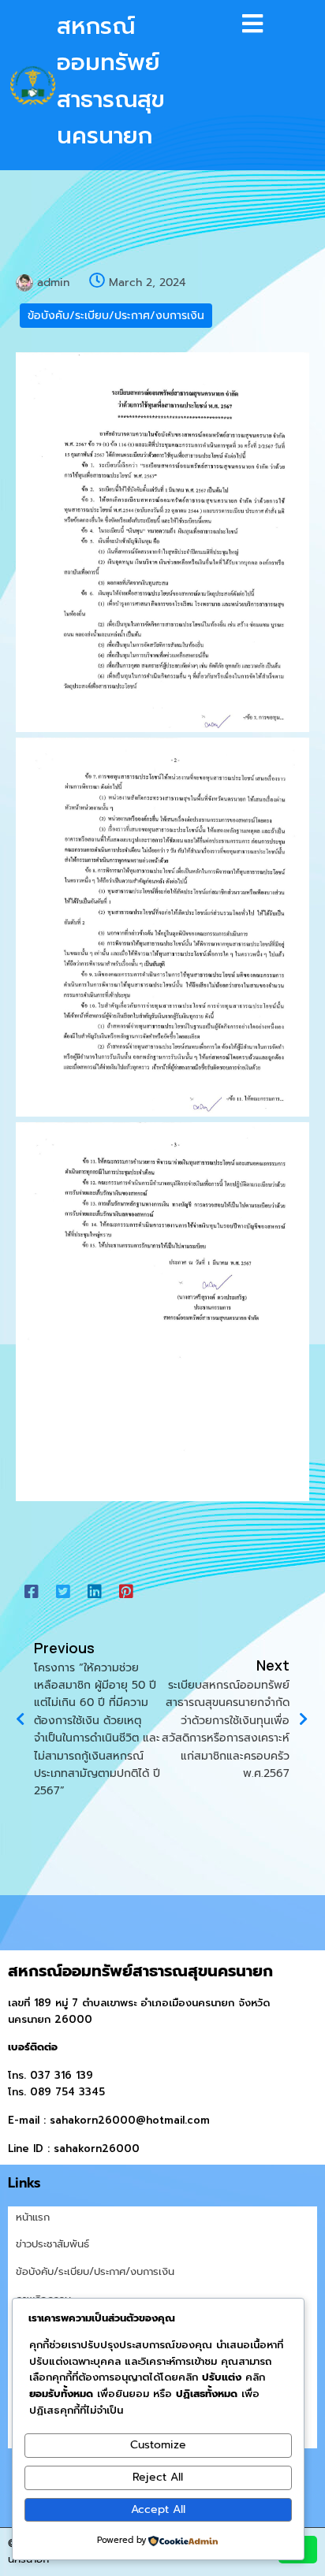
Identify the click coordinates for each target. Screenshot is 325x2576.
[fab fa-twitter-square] (63, 1591)
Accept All (158, 2509)
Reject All (158, 2477)
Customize (158, 2445)
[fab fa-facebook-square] (32, 1591)
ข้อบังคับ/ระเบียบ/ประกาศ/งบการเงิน (116, 316)
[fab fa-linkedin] (95, 1591)
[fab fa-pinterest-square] (126, 1591)
